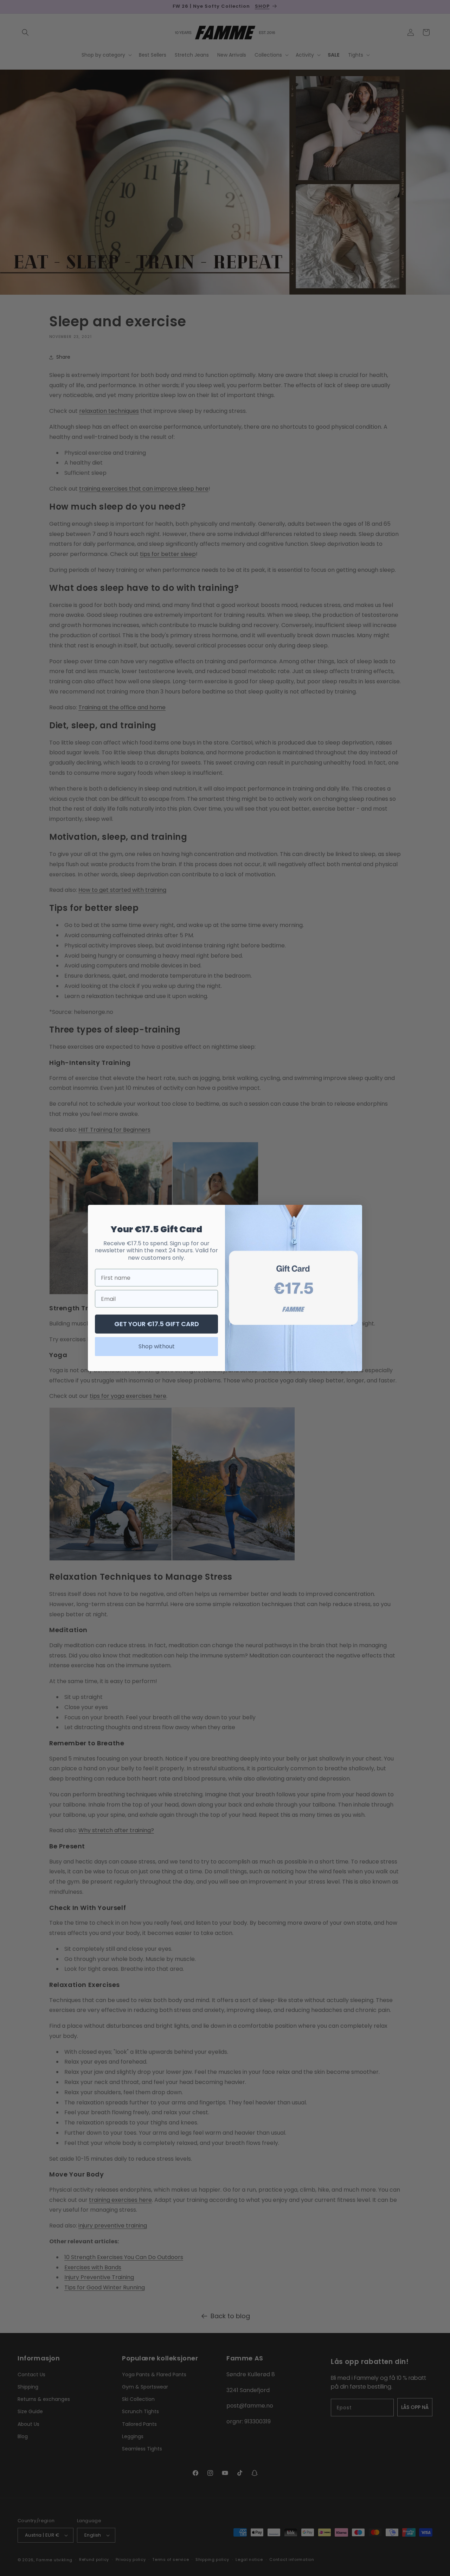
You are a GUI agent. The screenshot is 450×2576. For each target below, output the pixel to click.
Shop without (157, 1346)
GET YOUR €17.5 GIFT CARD (157, 1324)
